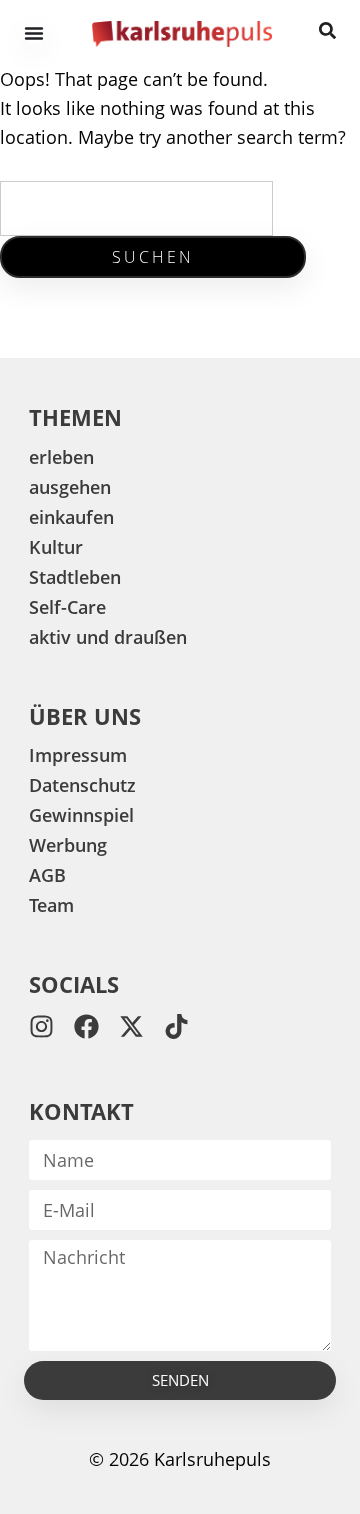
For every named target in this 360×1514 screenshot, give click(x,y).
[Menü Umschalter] (34, 33)
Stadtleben (75, 577)
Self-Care (67, 607)
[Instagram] (41, 1026)
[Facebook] (86, 1026)
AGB (47, 875)
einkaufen (71, 517)
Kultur (56, 547)
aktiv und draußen (108, 637)
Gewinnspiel (81, 815)
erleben (61, 457)
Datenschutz (82, 785)
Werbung (68, 845)
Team (51, 905)
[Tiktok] (176, 1026)
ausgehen (70, 487)
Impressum (78, 755)
